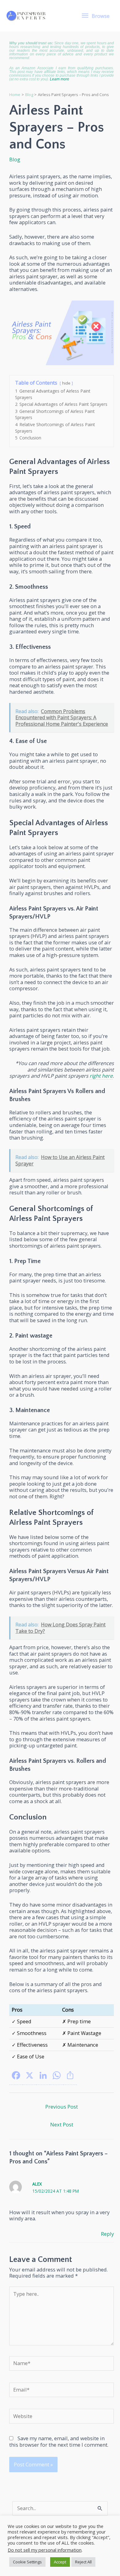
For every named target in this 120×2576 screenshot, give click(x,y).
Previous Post (62, 2107)
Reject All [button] (83, 2562)
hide (66, 383)
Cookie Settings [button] (27, 2562)
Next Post (62, 2124)
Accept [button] (60, 2562)
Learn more (60, 79)
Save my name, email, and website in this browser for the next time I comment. (59, 2441)
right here (101, 1076)
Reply (107, 2234)
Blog (15, 159)
